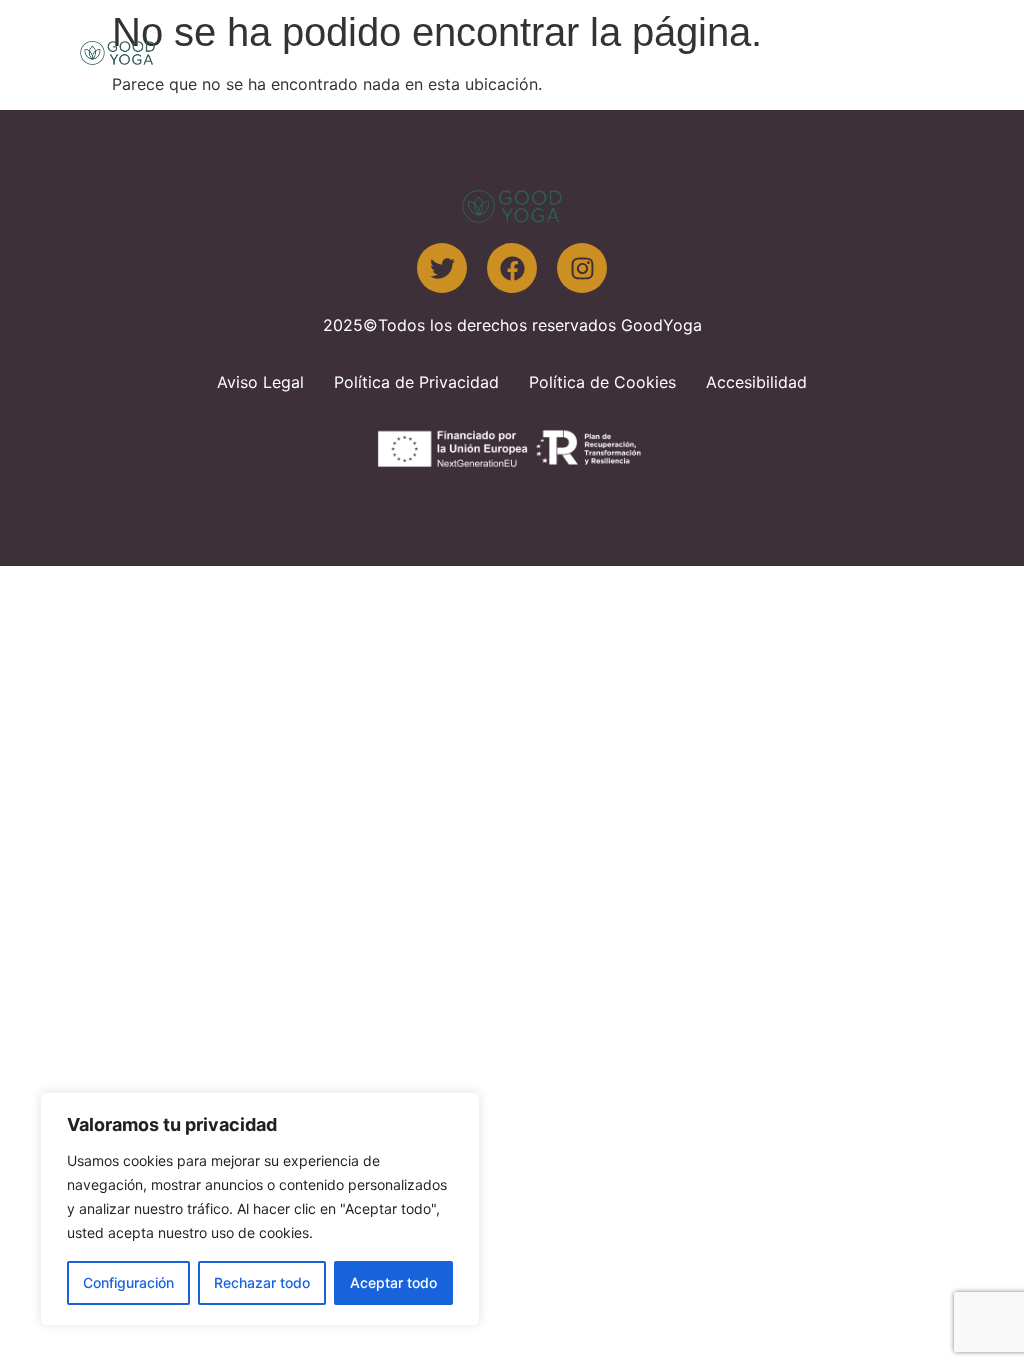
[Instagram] (582, 268)
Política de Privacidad (416, 382)
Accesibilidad (756, 382)
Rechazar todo (262, 1282)
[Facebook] (512, 268)
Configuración (128, 1282)
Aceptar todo (393, 1282)
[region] (260, 1209)
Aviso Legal (260, 382)
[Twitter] (442, 268)
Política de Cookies (602, 382)
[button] (918, 52)
